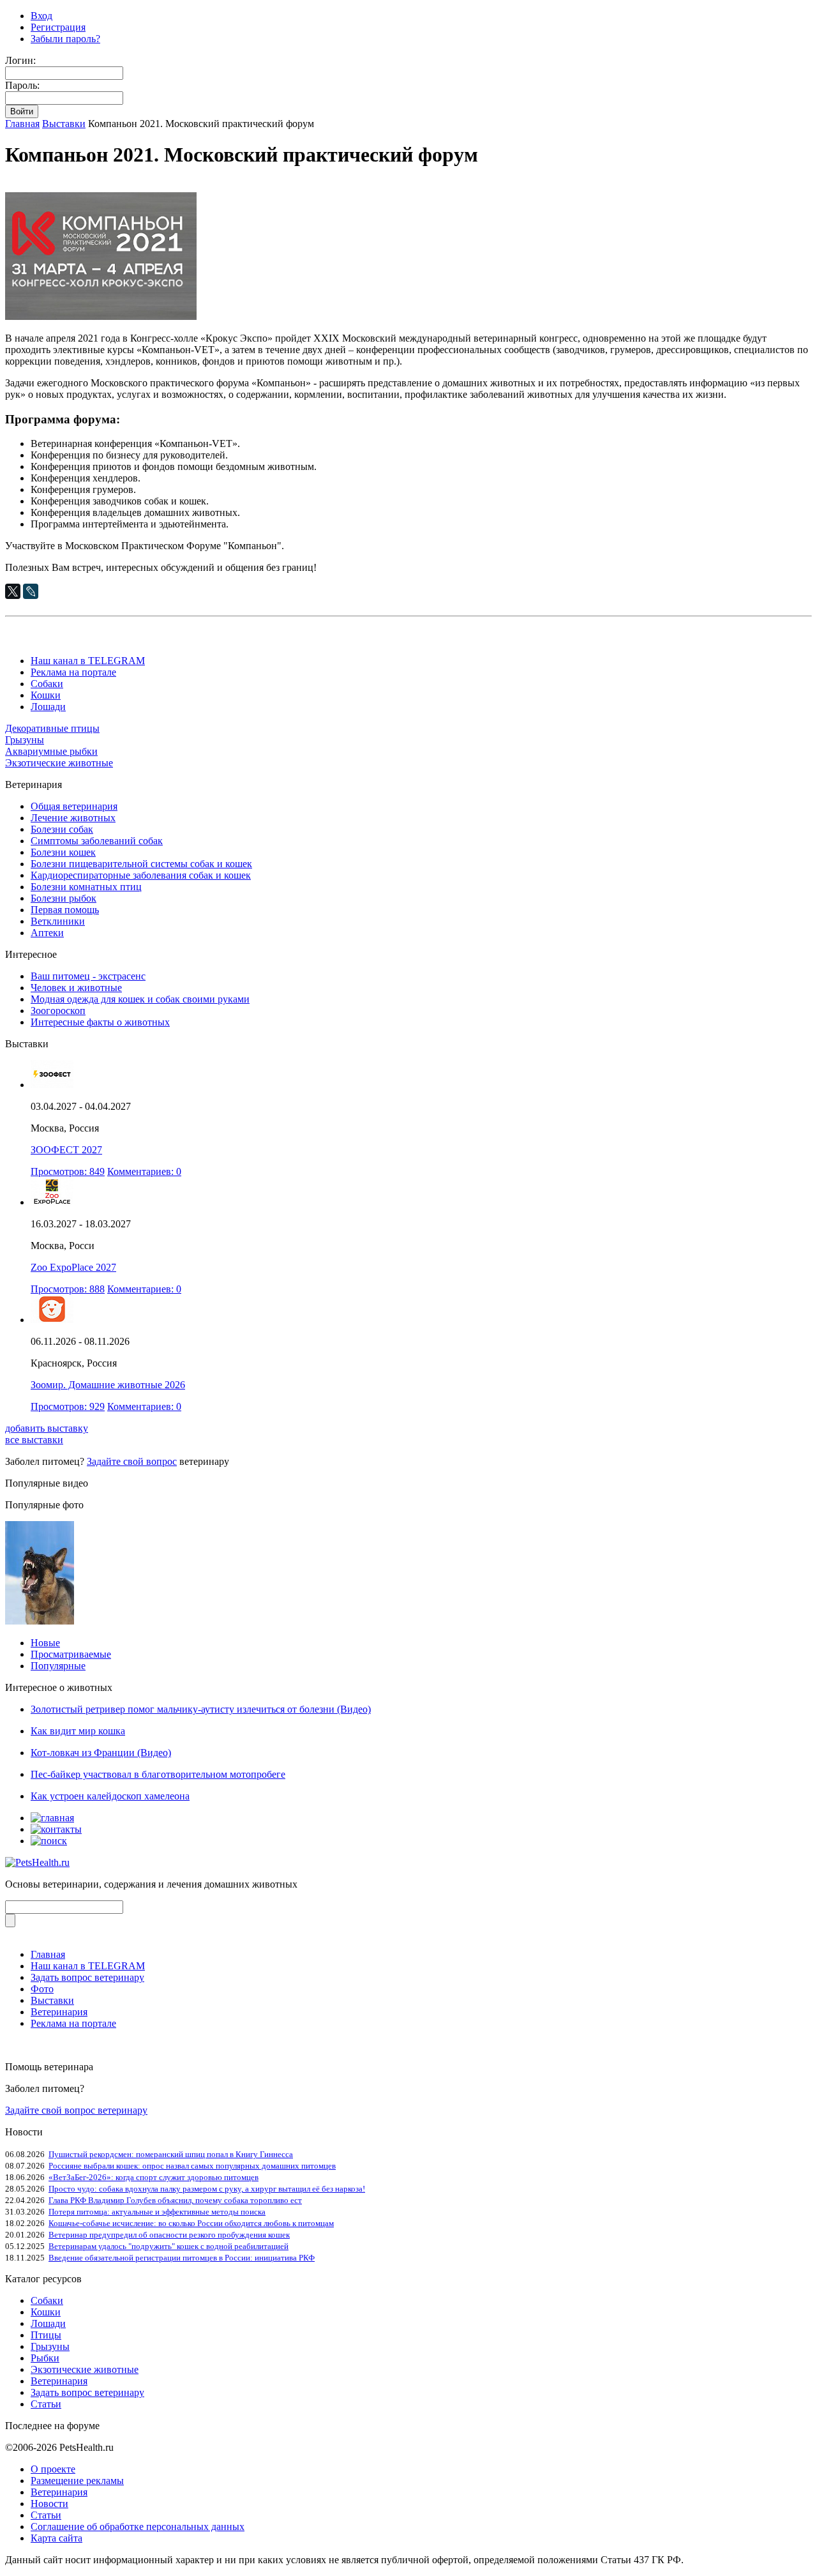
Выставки (64, 124)
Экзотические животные (59, 763)
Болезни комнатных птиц (86, 887)
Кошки (46, 695)
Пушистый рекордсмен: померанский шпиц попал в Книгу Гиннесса (171, 2154)
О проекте (53, 2469)
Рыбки (45, 2358)
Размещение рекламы (77, 2481)
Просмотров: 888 (68, 1289)
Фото (42, 1989)
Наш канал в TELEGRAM (88, 661)
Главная (22, 124)
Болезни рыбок (64, 898)
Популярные (58, 1666)
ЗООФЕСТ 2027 (66, 1150)
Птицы (46, 2335)
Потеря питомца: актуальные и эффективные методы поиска (157, 2212)
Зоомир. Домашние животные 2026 (108, 1385)
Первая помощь (65, 910)
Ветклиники (58, 921)
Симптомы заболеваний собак (97, 841)
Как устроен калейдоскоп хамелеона (110, 1796)
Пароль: (22, 85)
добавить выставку (47, 1428)
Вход (41, 16)
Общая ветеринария (74, 806)
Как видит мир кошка (78, 1731)
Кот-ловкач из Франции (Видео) (101, 1753)
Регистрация (58, 27)
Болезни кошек (63, 852)
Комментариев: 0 (144, 1171)
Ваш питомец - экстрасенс (88, 976)
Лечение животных (73, 818)
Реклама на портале (73, 672)
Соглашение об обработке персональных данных (138, 2527)
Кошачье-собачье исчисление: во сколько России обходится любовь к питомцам (191, 2223)
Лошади (48, 707)
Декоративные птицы (52, 728)
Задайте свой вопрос (132, 1461)
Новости (49, 2504)
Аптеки (47, 933)
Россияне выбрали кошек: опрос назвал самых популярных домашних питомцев (192, 2166)
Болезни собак (62, 829)
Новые (45, 1643)
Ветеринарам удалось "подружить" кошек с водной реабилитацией (169, 2246)
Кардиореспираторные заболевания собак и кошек (141, 875)
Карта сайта (56, 2538)
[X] (13, 591)
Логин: (20, 60)
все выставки (34, 1440)
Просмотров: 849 (68, 1171)
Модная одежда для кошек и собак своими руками (140, 999)
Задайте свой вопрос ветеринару (76, 2110)
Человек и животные (76, 988)
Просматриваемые (71, 1654)
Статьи (46, 2404)
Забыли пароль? (65, 39)
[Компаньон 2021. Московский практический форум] (101, 316)
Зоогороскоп (58, 1011)
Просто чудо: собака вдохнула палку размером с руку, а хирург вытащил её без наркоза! (207, 2189)
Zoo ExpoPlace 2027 (73, 1267)
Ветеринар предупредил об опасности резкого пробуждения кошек (169, 2235)
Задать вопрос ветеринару (87, 1977)
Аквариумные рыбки (51, 751)
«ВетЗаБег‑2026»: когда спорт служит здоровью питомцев (154, 2177)
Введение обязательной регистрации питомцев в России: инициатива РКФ (182, 2258)
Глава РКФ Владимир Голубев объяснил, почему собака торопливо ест (175, 2200)
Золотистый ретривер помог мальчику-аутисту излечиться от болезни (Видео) (201, 1709)
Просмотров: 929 (68, 1406)
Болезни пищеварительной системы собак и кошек (141, 864)
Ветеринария (59, 2012)
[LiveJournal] (31, 591)
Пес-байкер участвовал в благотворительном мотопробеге (158, 1774)
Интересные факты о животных (100, 1022)
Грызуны (25, 740)
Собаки (47, 684)
